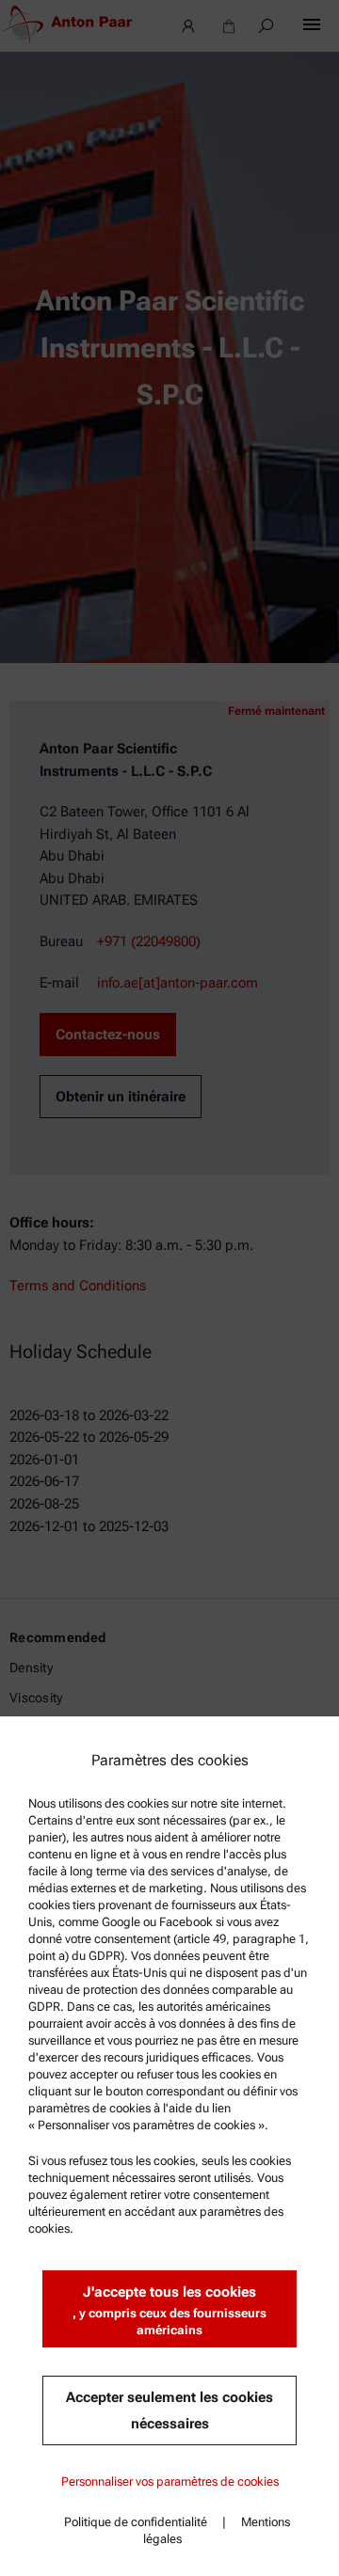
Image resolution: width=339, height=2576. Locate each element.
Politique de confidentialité (136, 2522)
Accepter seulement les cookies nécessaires (169, 2410)
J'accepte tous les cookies (169, 2310)
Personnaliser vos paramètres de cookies (170, 2481)
